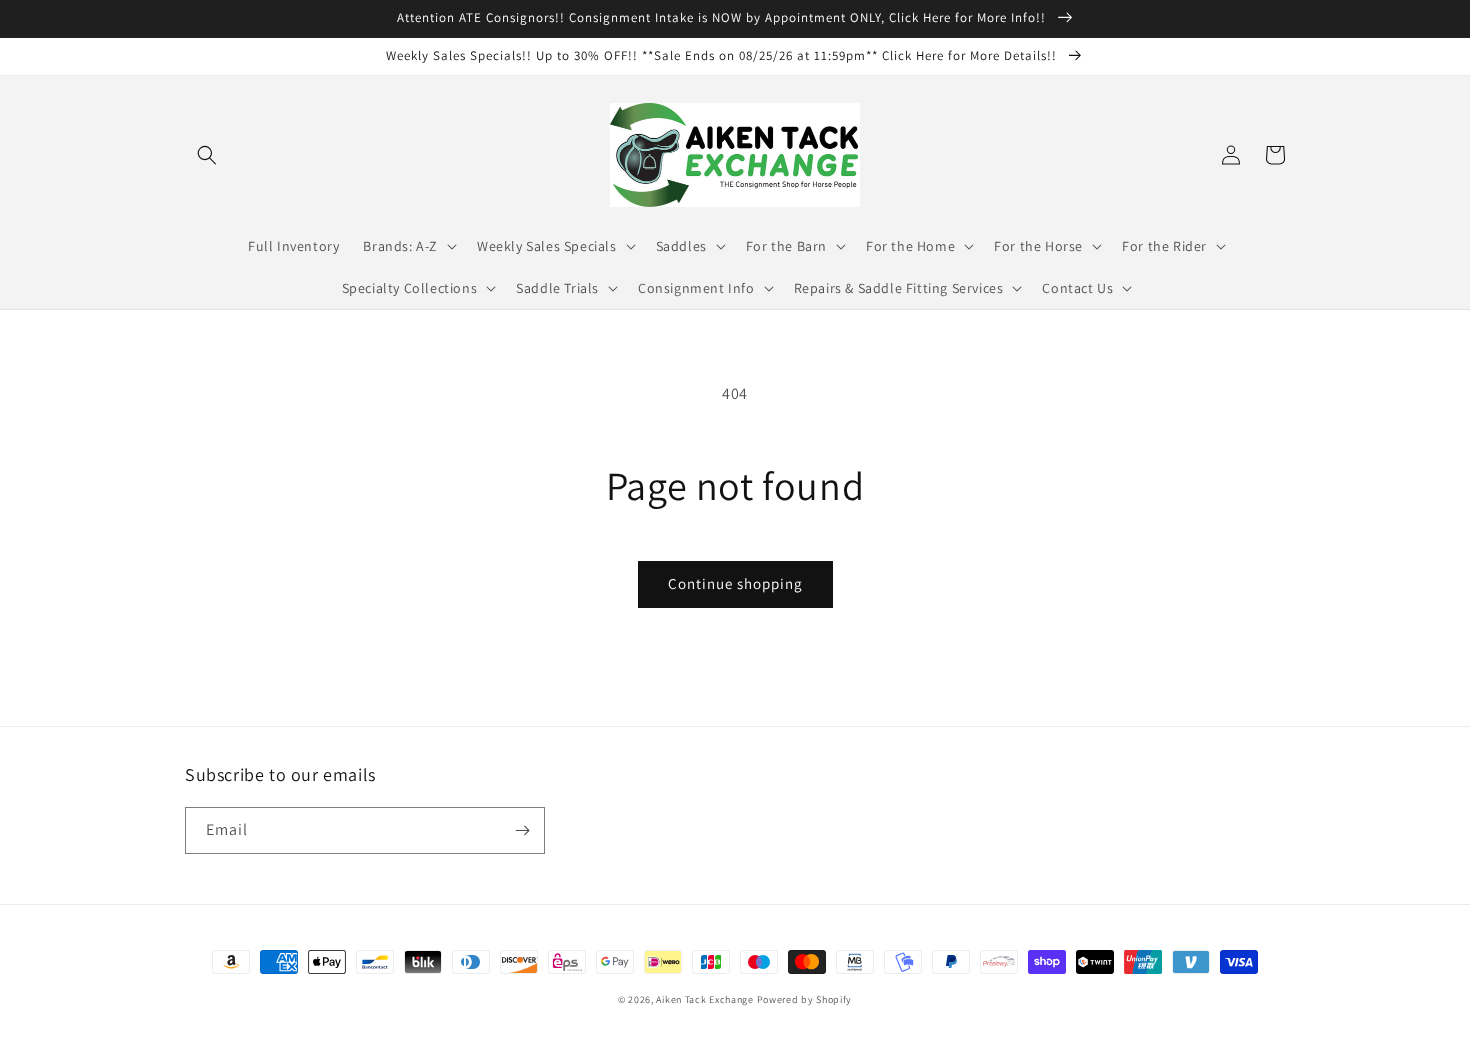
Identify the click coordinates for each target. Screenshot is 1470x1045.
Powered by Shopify (805, 999)
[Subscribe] (522, 830)
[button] (207, 155)
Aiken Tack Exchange (704, 999)
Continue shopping (735, 583)
